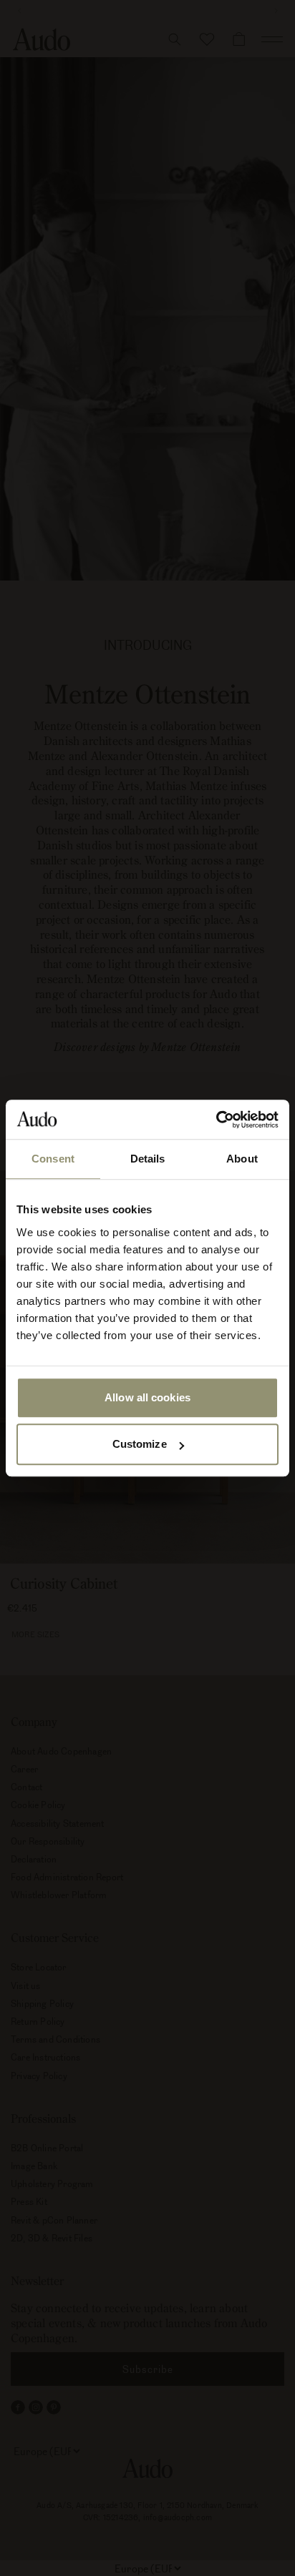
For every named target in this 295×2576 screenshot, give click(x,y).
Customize (140, 1444)
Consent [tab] (53, 1159)
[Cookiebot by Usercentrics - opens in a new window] (216, 1120)
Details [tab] (148, 1159)
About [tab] (242, 1159)
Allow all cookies (147, 1397)
